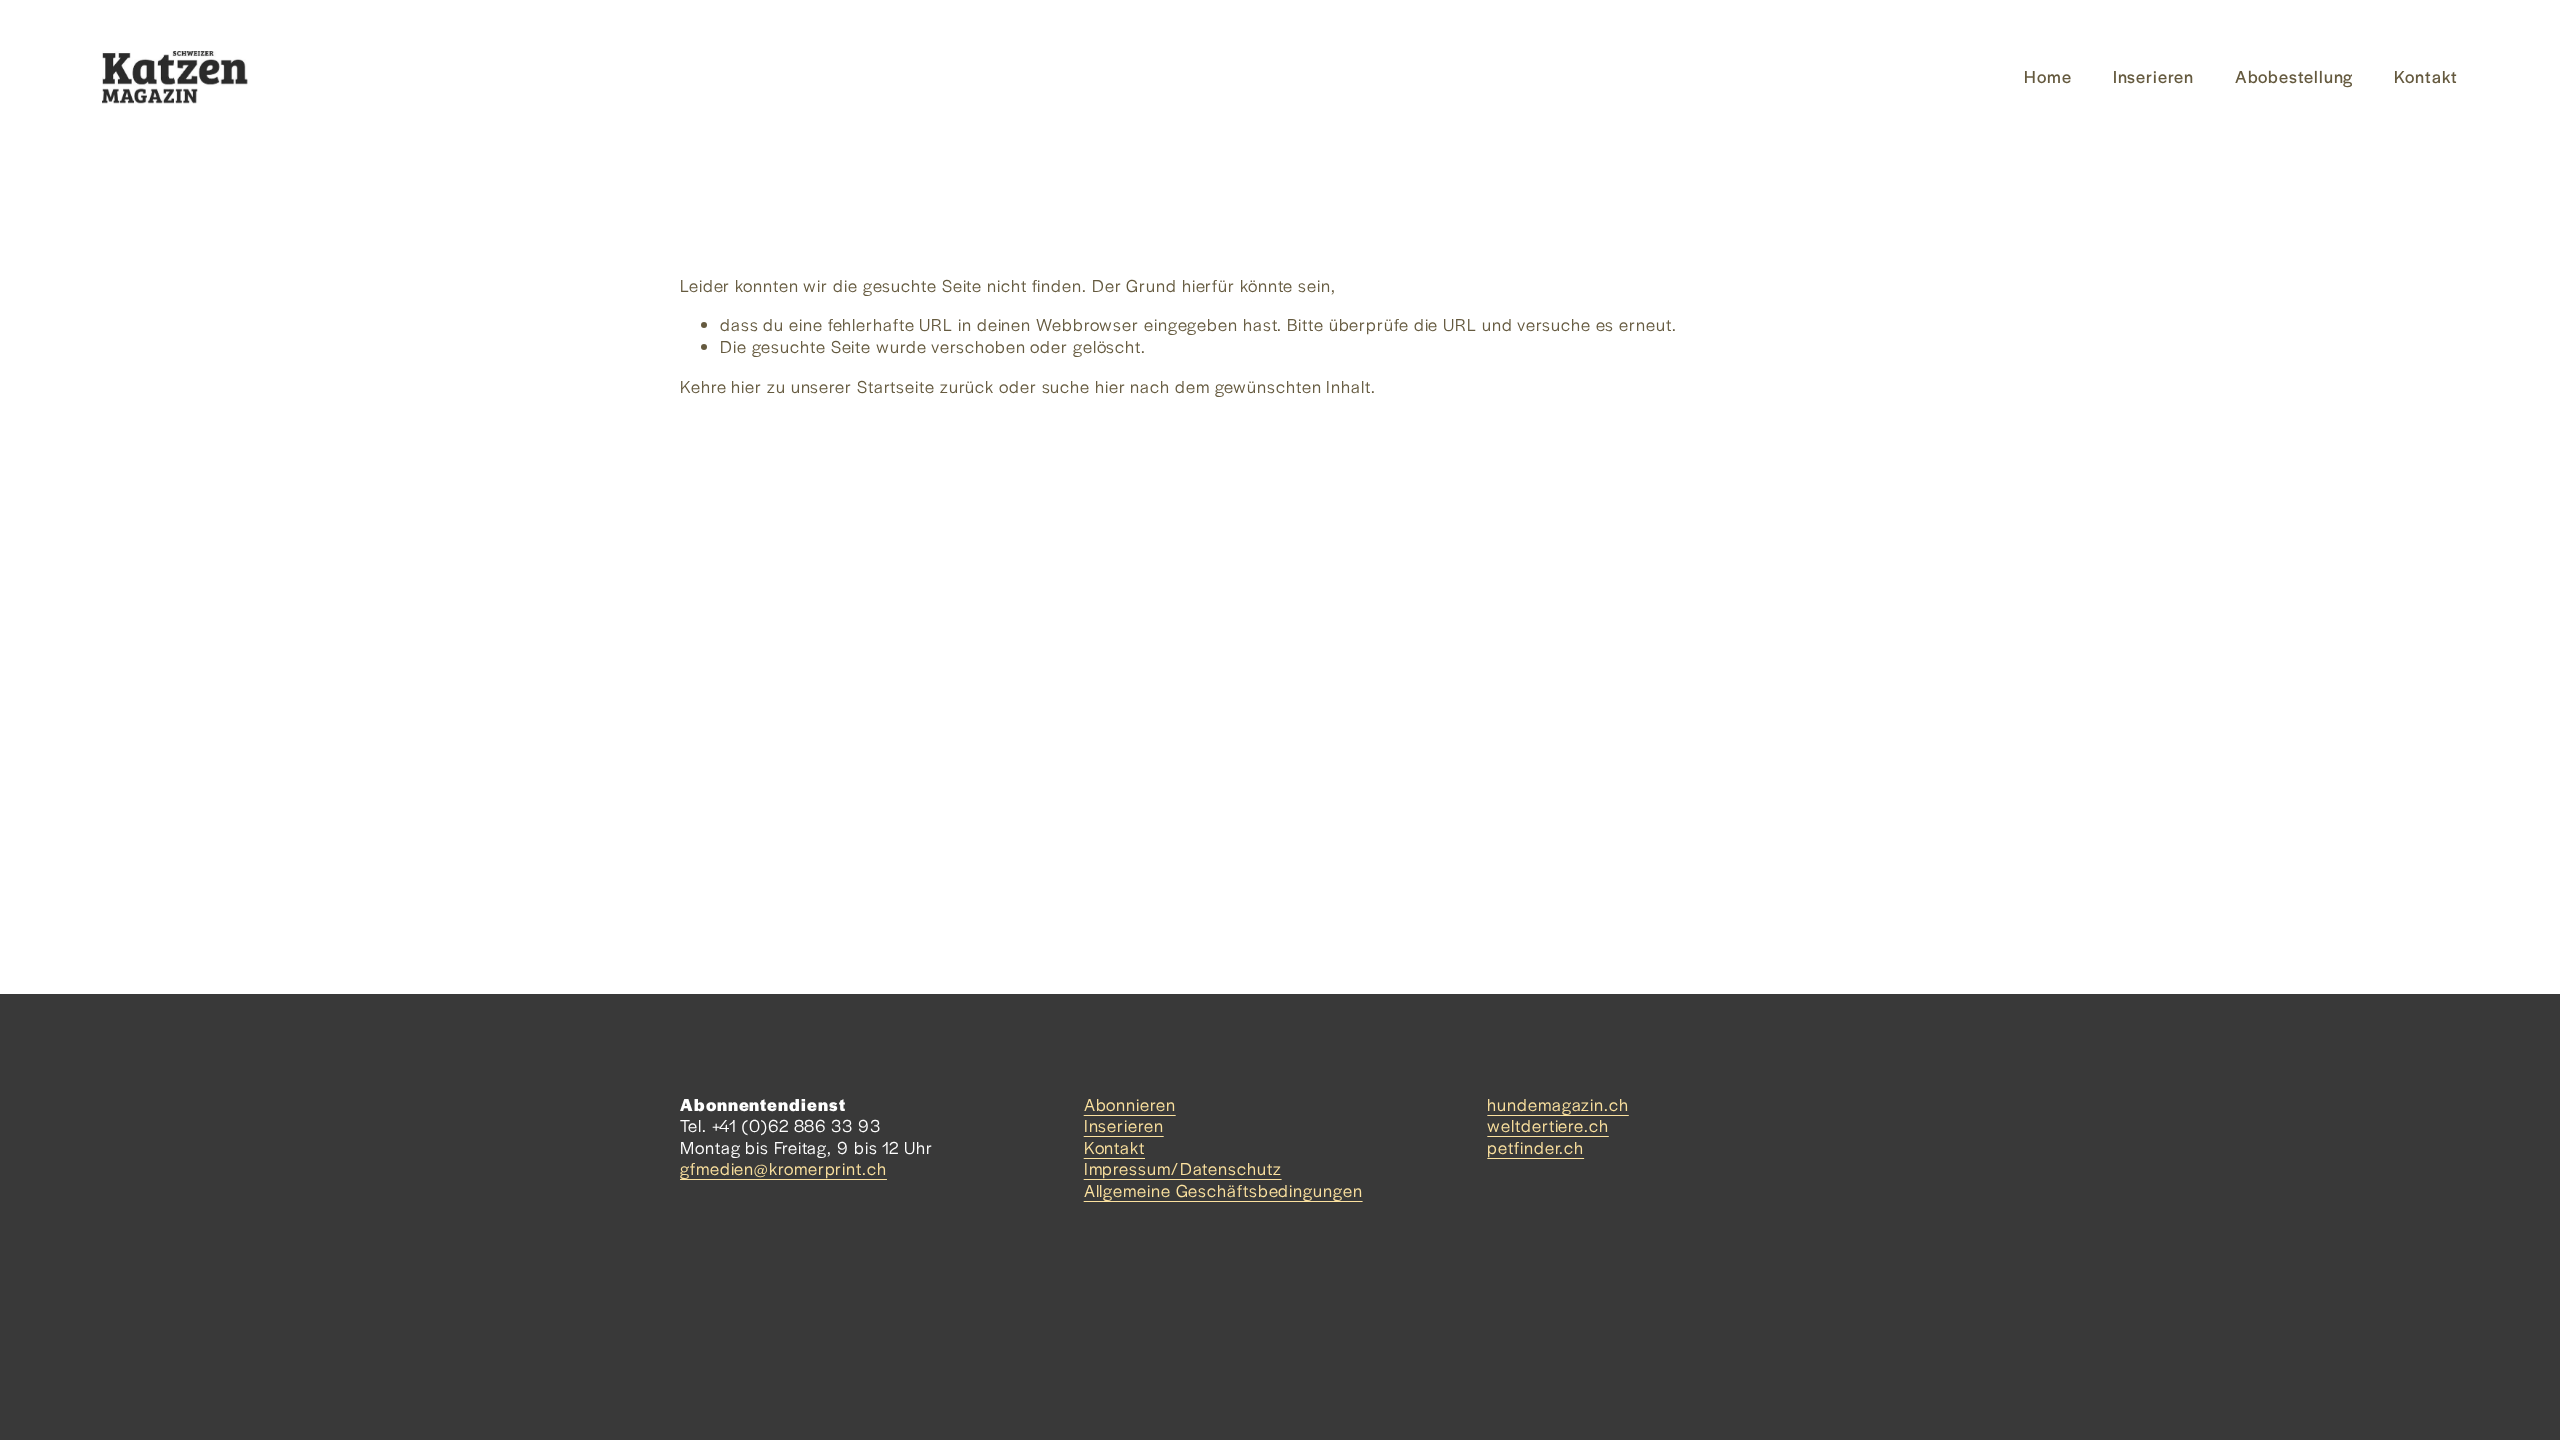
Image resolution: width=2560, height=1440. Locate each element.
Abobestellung (2294, 76)
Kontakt (2425, 76)
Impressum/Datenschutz (1183, 1169)
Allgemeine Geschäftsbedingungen (1223, 1191)
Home (2048, 76)
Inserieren (2153, 76)
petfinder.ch (1535, 1148)
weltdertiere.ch (1548, 1126)
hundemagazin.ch (1558, 1105)
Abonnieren (1130, 1105)
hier (746, 386)
